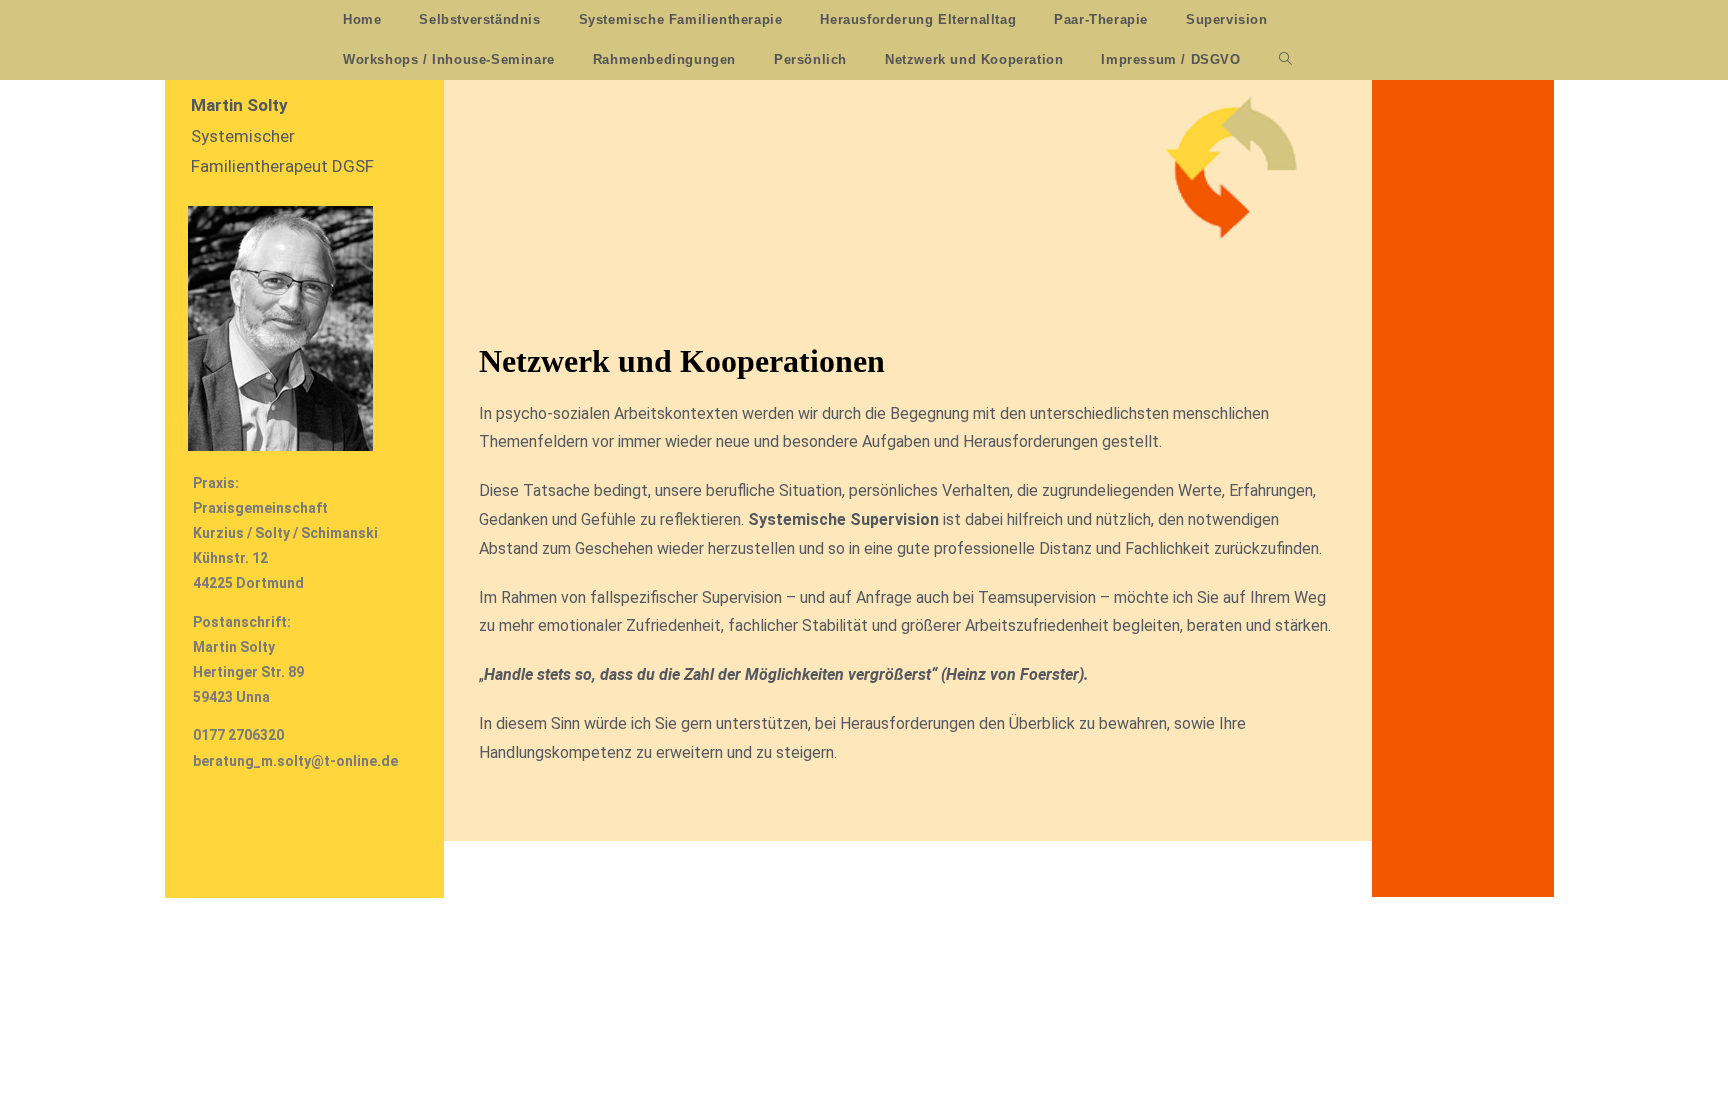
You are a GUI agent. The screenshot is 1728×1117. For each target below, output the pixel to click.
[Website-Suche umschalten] (1285, 60)
